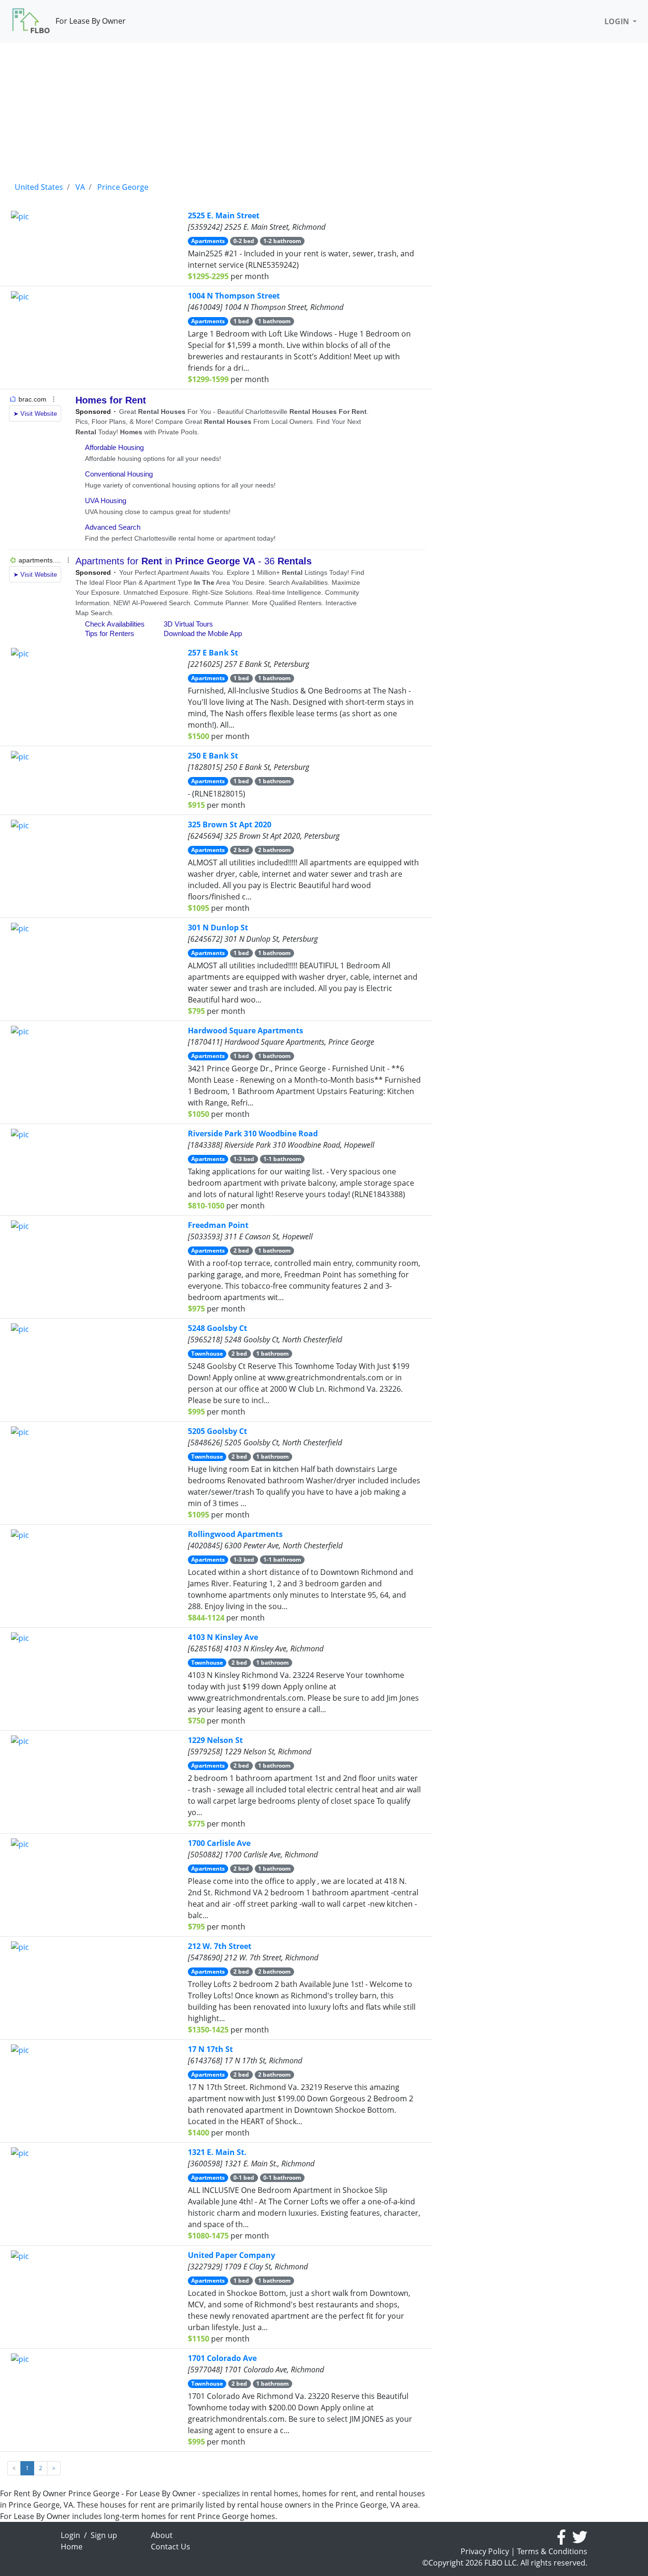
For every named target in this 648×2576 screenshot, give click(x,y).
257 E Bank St (213, 653)
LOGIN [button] (618, 21)
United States (39, 187)
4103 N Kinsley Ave (223, 1637)
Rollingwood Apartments (235, 1534)
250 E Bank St (213, 756)
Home (72, 2547)
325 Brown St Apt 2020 (230, 824)
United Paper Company (231, 2255)
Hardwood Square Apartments (245, 1030)
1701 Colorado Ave (222, 2358)
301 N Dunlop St (218, 927)
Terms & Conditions (552, 2551)
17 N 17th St (210, 2049)
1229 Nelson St (215, 1740)
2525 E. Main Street (224, 215)
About (162, 2535)
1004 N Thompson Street (234, 296)
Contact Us (171, 2547)
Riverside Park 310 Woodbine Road (253, 1133)
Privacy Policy (485, 2551)
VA (80, 187)
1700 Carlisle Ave (219, 1843)
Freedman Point (218, 1225)
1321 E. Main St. (217, 2152)
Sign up (104, 2535)
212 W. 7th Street (220, 1946)
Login (70, 2535)
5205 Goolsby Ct (218, 1431)
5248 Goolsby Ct (218, 1328)
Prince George (123, 187)
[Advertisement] (216, 109)
